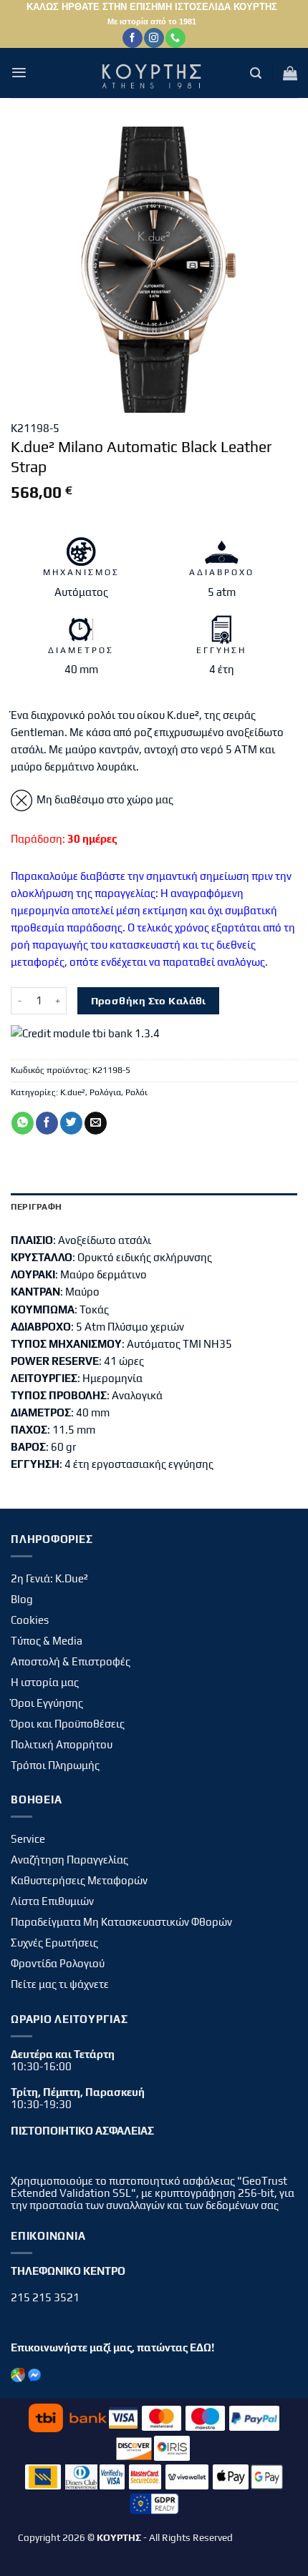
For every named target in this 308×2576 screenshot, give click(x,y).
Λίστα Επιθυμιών (52, 1901)
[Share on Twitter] (71, 1123)
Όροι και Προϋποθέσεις (68, 1724)
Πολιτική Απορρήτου (62, 1744)
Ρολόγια (105, 1092)
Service (28, 1839)
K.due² (73, 1092)
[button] (19, 73)
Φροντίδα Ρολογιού (58, 1963)
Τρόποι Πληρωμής (55, 1765)
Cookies (30, 1620)
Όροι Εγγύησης (47, 1703)
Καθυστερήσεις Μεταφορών (79, 1880)
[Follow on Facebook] (132, 38)
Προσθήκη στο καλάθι (149, 1000)
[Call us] (175, 38)
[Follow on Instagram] (154, 38)
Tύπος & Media (47, 1641)
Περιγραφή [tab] (36, 1207)
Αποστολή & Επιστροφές (71, 1661)
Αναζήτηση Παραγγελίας (69, 1860)
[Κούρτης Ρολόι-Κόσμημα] (154, 73)
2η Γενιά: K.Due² (49, 1578)
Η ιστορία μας (45, 1682)
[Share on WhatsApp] (23, 1123)
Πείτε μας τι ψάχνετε (60, 1984)
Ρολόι (136, 1092)
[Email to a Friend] (96, 1123)
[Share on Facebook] (47, 1123)
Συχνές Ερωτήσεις (54, 1943)
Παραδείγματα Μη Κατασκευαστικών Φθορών (121, 1922)
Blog (22, 1599)
